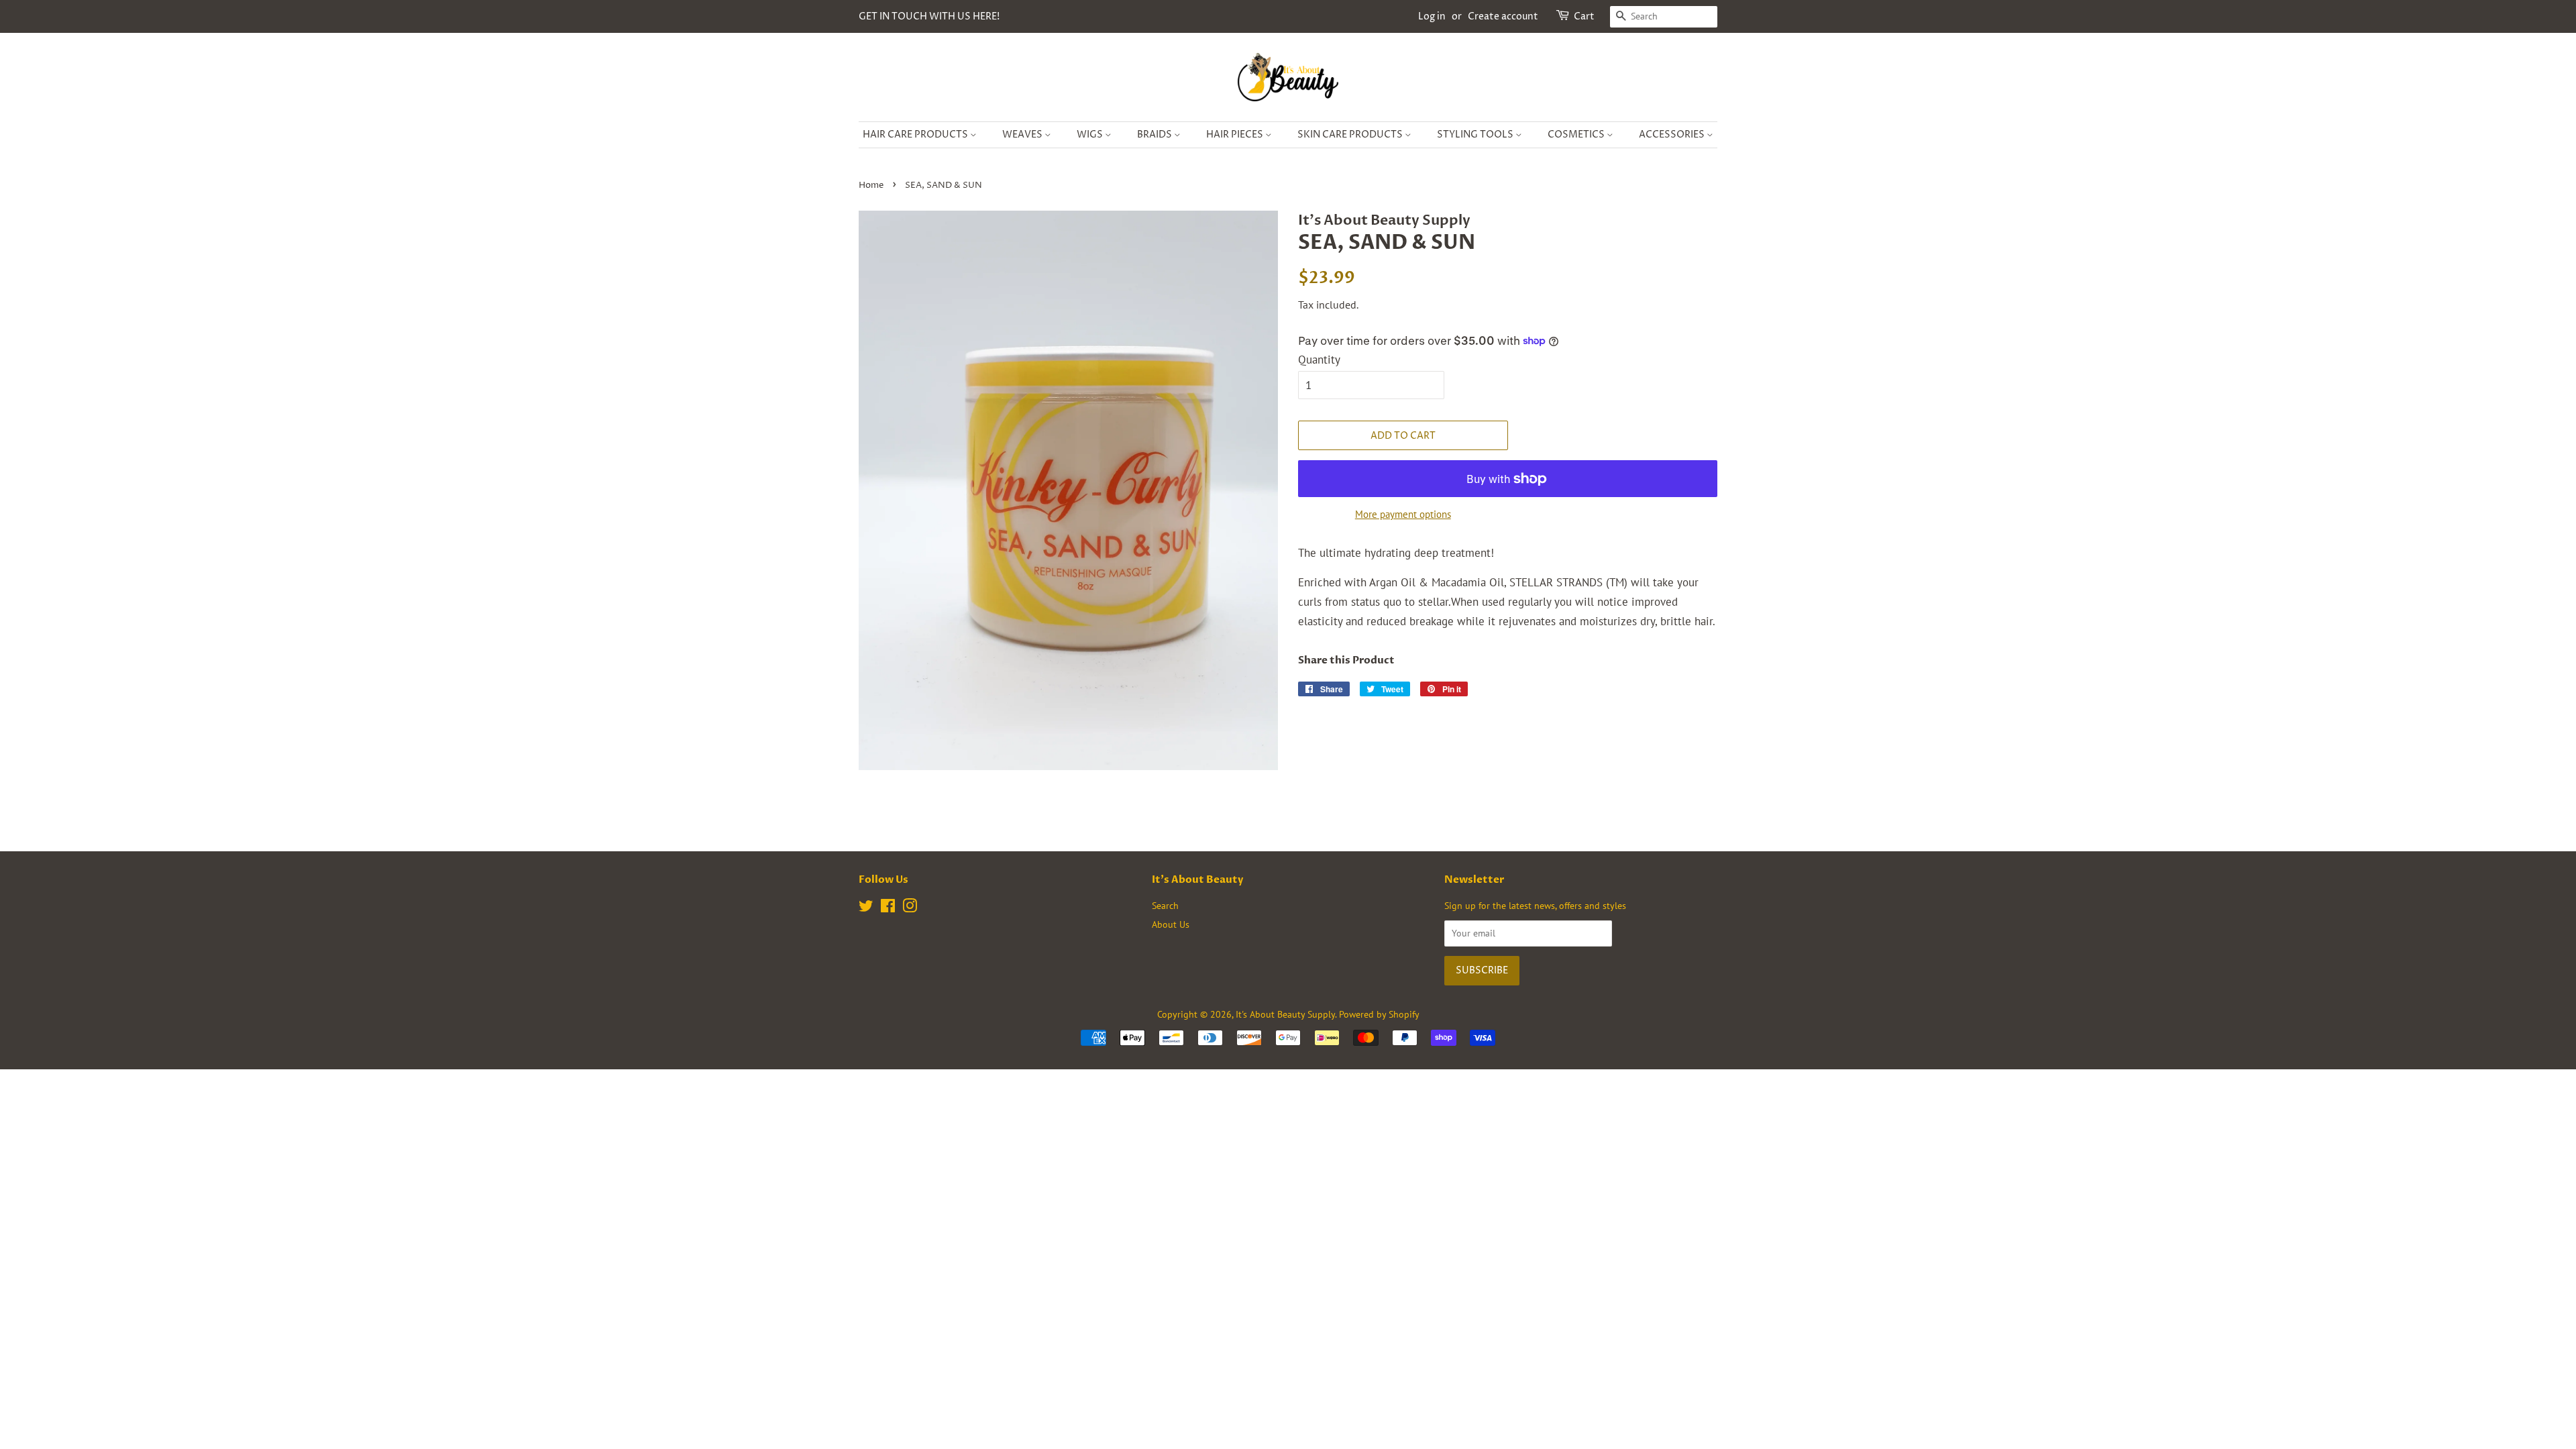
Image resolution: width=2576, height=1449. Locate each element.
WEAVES (1023, 135)
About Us (1171, 924)
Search (1165, 905)
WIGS (1091, 135)
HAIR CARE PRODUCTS (916, 135)
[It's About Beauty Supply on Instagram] (910, 908)
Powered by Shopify (1379, 1014)
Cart (1584, 16)
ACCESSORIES (1673, 135)
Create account (1503, 16)
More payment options (1403, 514)
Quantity (1319, 360)
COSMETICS (1577, 135)
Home (871, 185)
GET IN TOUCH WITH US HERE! (929, 16)
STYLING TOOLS (1476, 135)
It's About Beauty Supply (1285, 1014)
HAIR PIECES (1236, 135)
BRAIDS (1156, 135)
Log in (1432, 16)
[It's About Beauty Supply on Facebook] (888, 908)
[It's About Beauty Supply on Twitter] (866, 908)
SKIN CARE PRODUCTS (1351, 135)
